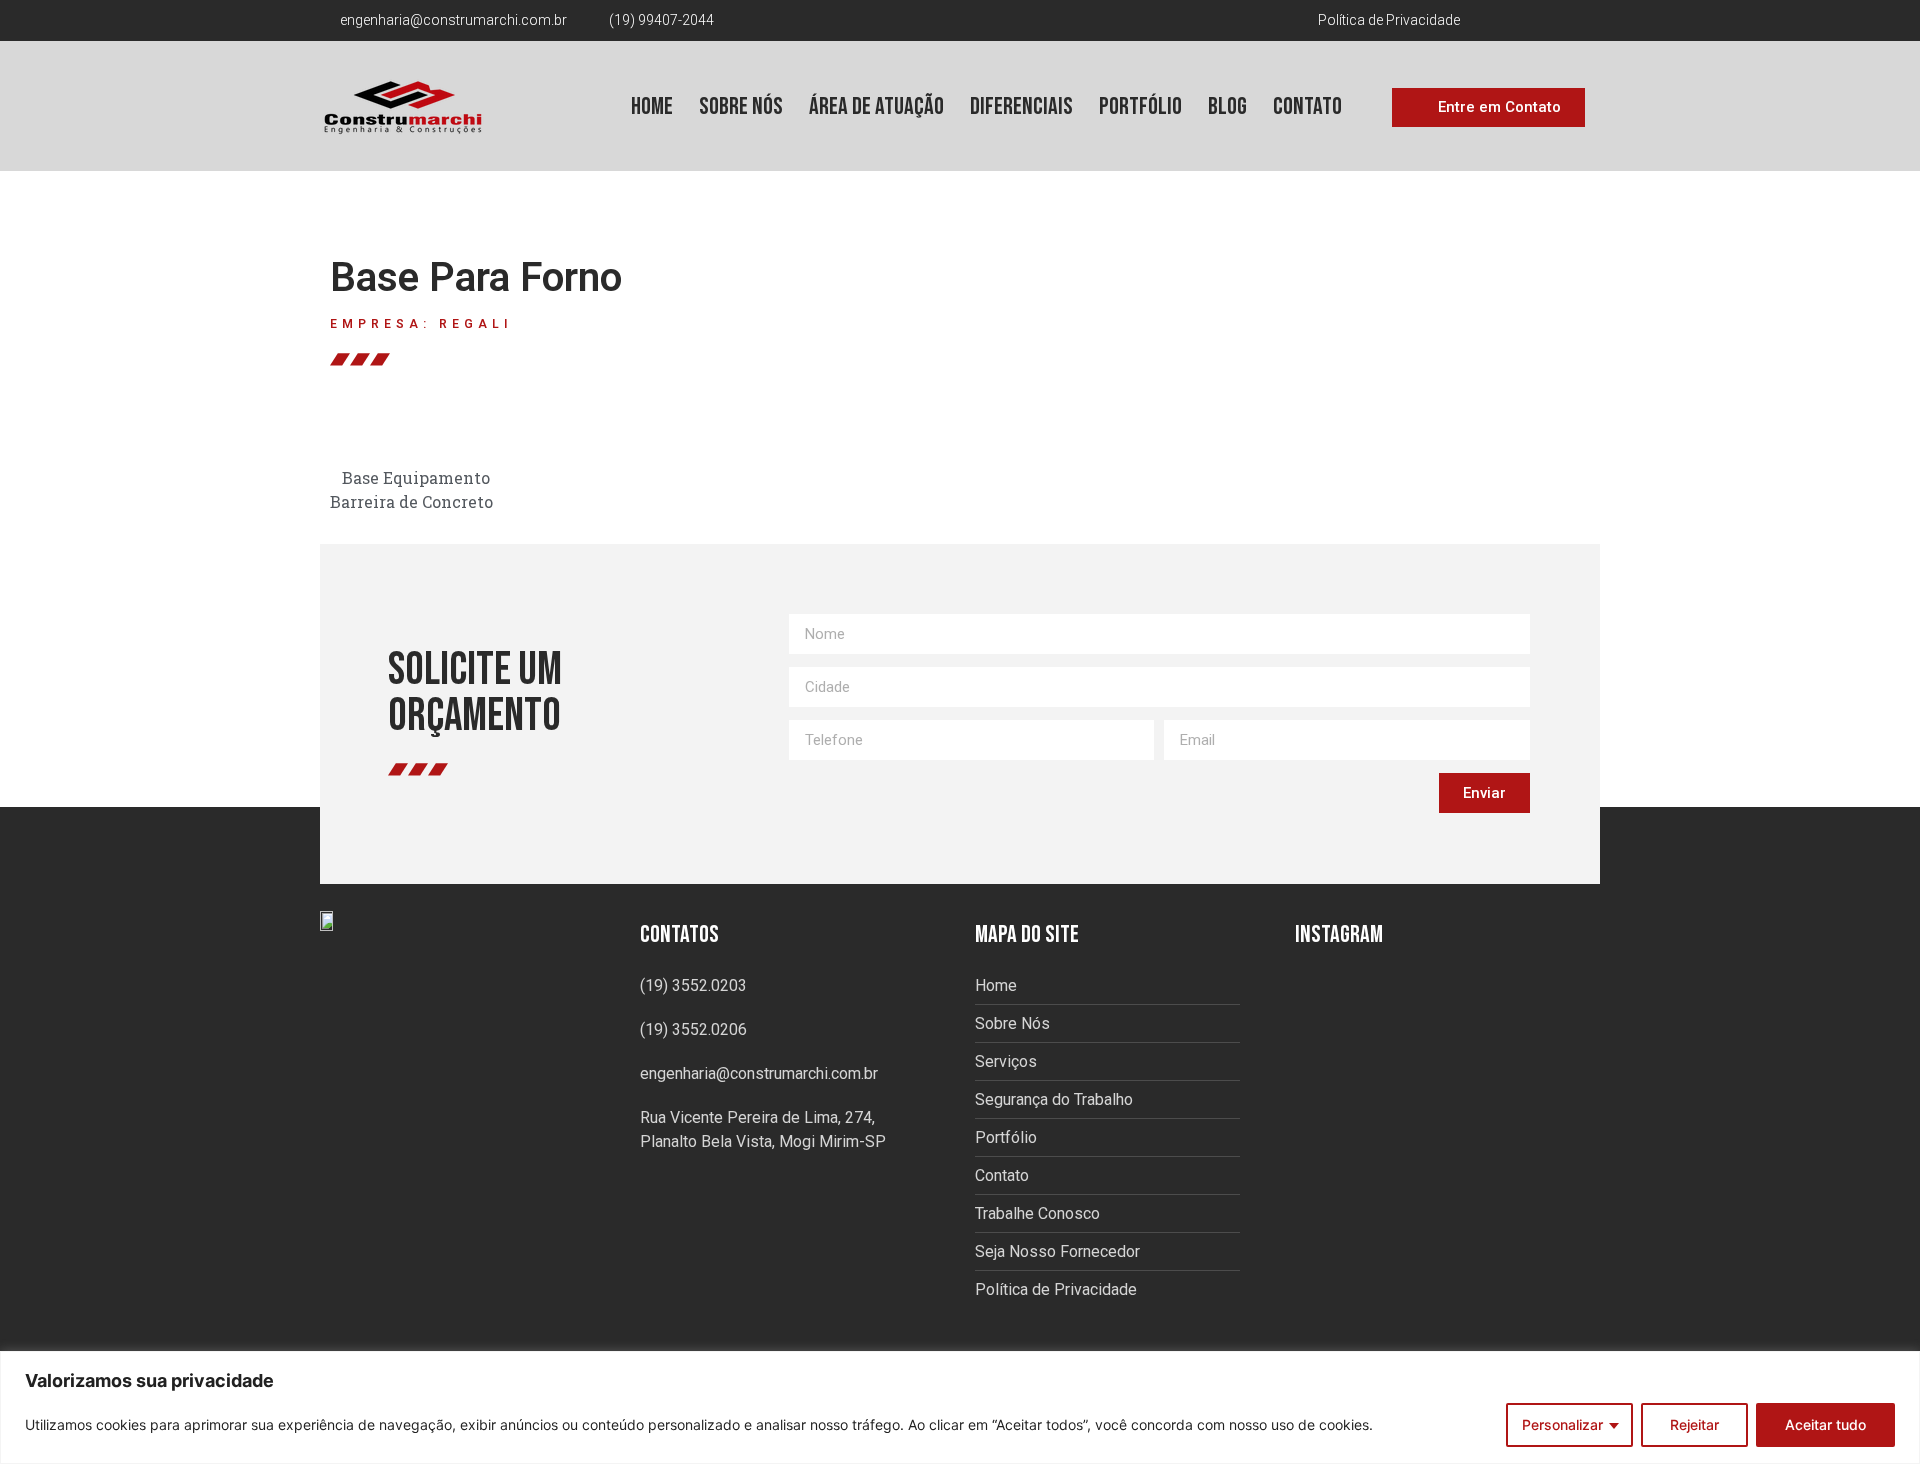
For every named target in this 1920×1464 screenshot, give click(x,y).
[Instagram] (1552, 21)
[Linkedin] (1584, 21)
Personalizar (1562, 1424)
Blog (1227, 106)
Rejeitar (1694, 1424)
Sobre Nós (741, 106)
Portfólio (1140, 106)
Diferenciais (1021, 106)
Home (652, 106)
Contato (1307, 106)
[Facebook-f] (1520, 21)
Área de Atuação (876, 106)
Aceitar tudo (1825, 1424)
